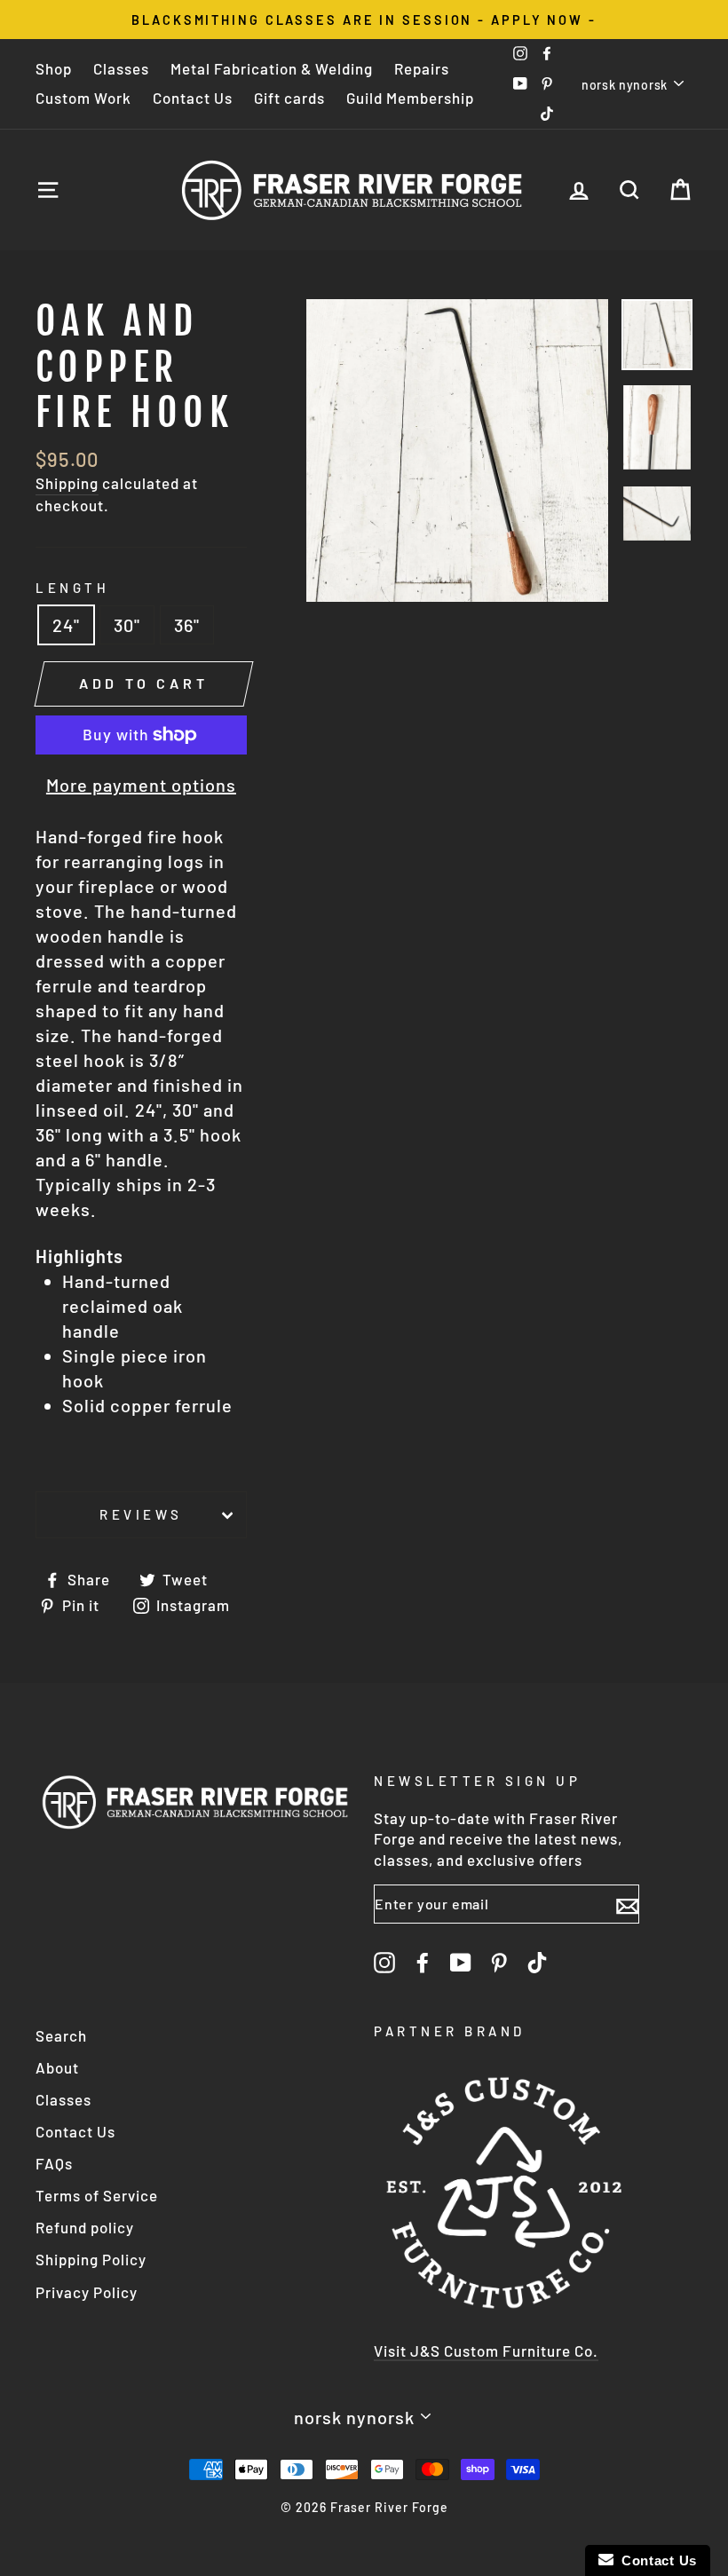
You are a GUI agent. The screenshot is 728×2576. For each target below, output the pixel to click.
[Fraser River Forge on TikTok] (537, 1962)
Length (72, 588)
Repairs (422, 68)
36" (187, 625)
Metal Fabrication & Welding (272, 68)
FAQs (54, 2163)
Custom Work (83, 98)
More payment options (141, 785)
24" (66, 625)
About (57, 2067)
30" (127, 625)
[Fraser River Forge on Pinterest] (499, 1962)
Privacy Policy (87, 2292)
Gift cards (289, 98)
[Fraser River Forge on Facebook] (423, 1962)
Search (61, 2035)
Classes (121, 68)
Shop (54, 68)
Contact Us (193, 98)
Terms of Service (97, 2195)
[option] (364, 20)
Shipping (67, 483)
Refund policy (85, 2227)
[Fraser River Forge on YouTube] (461, 1962)
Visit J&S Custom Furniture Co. (486, 2351)
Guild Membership (410, 98)
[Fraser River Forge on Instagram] (384, 1962)
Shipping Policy (91, 2259)
